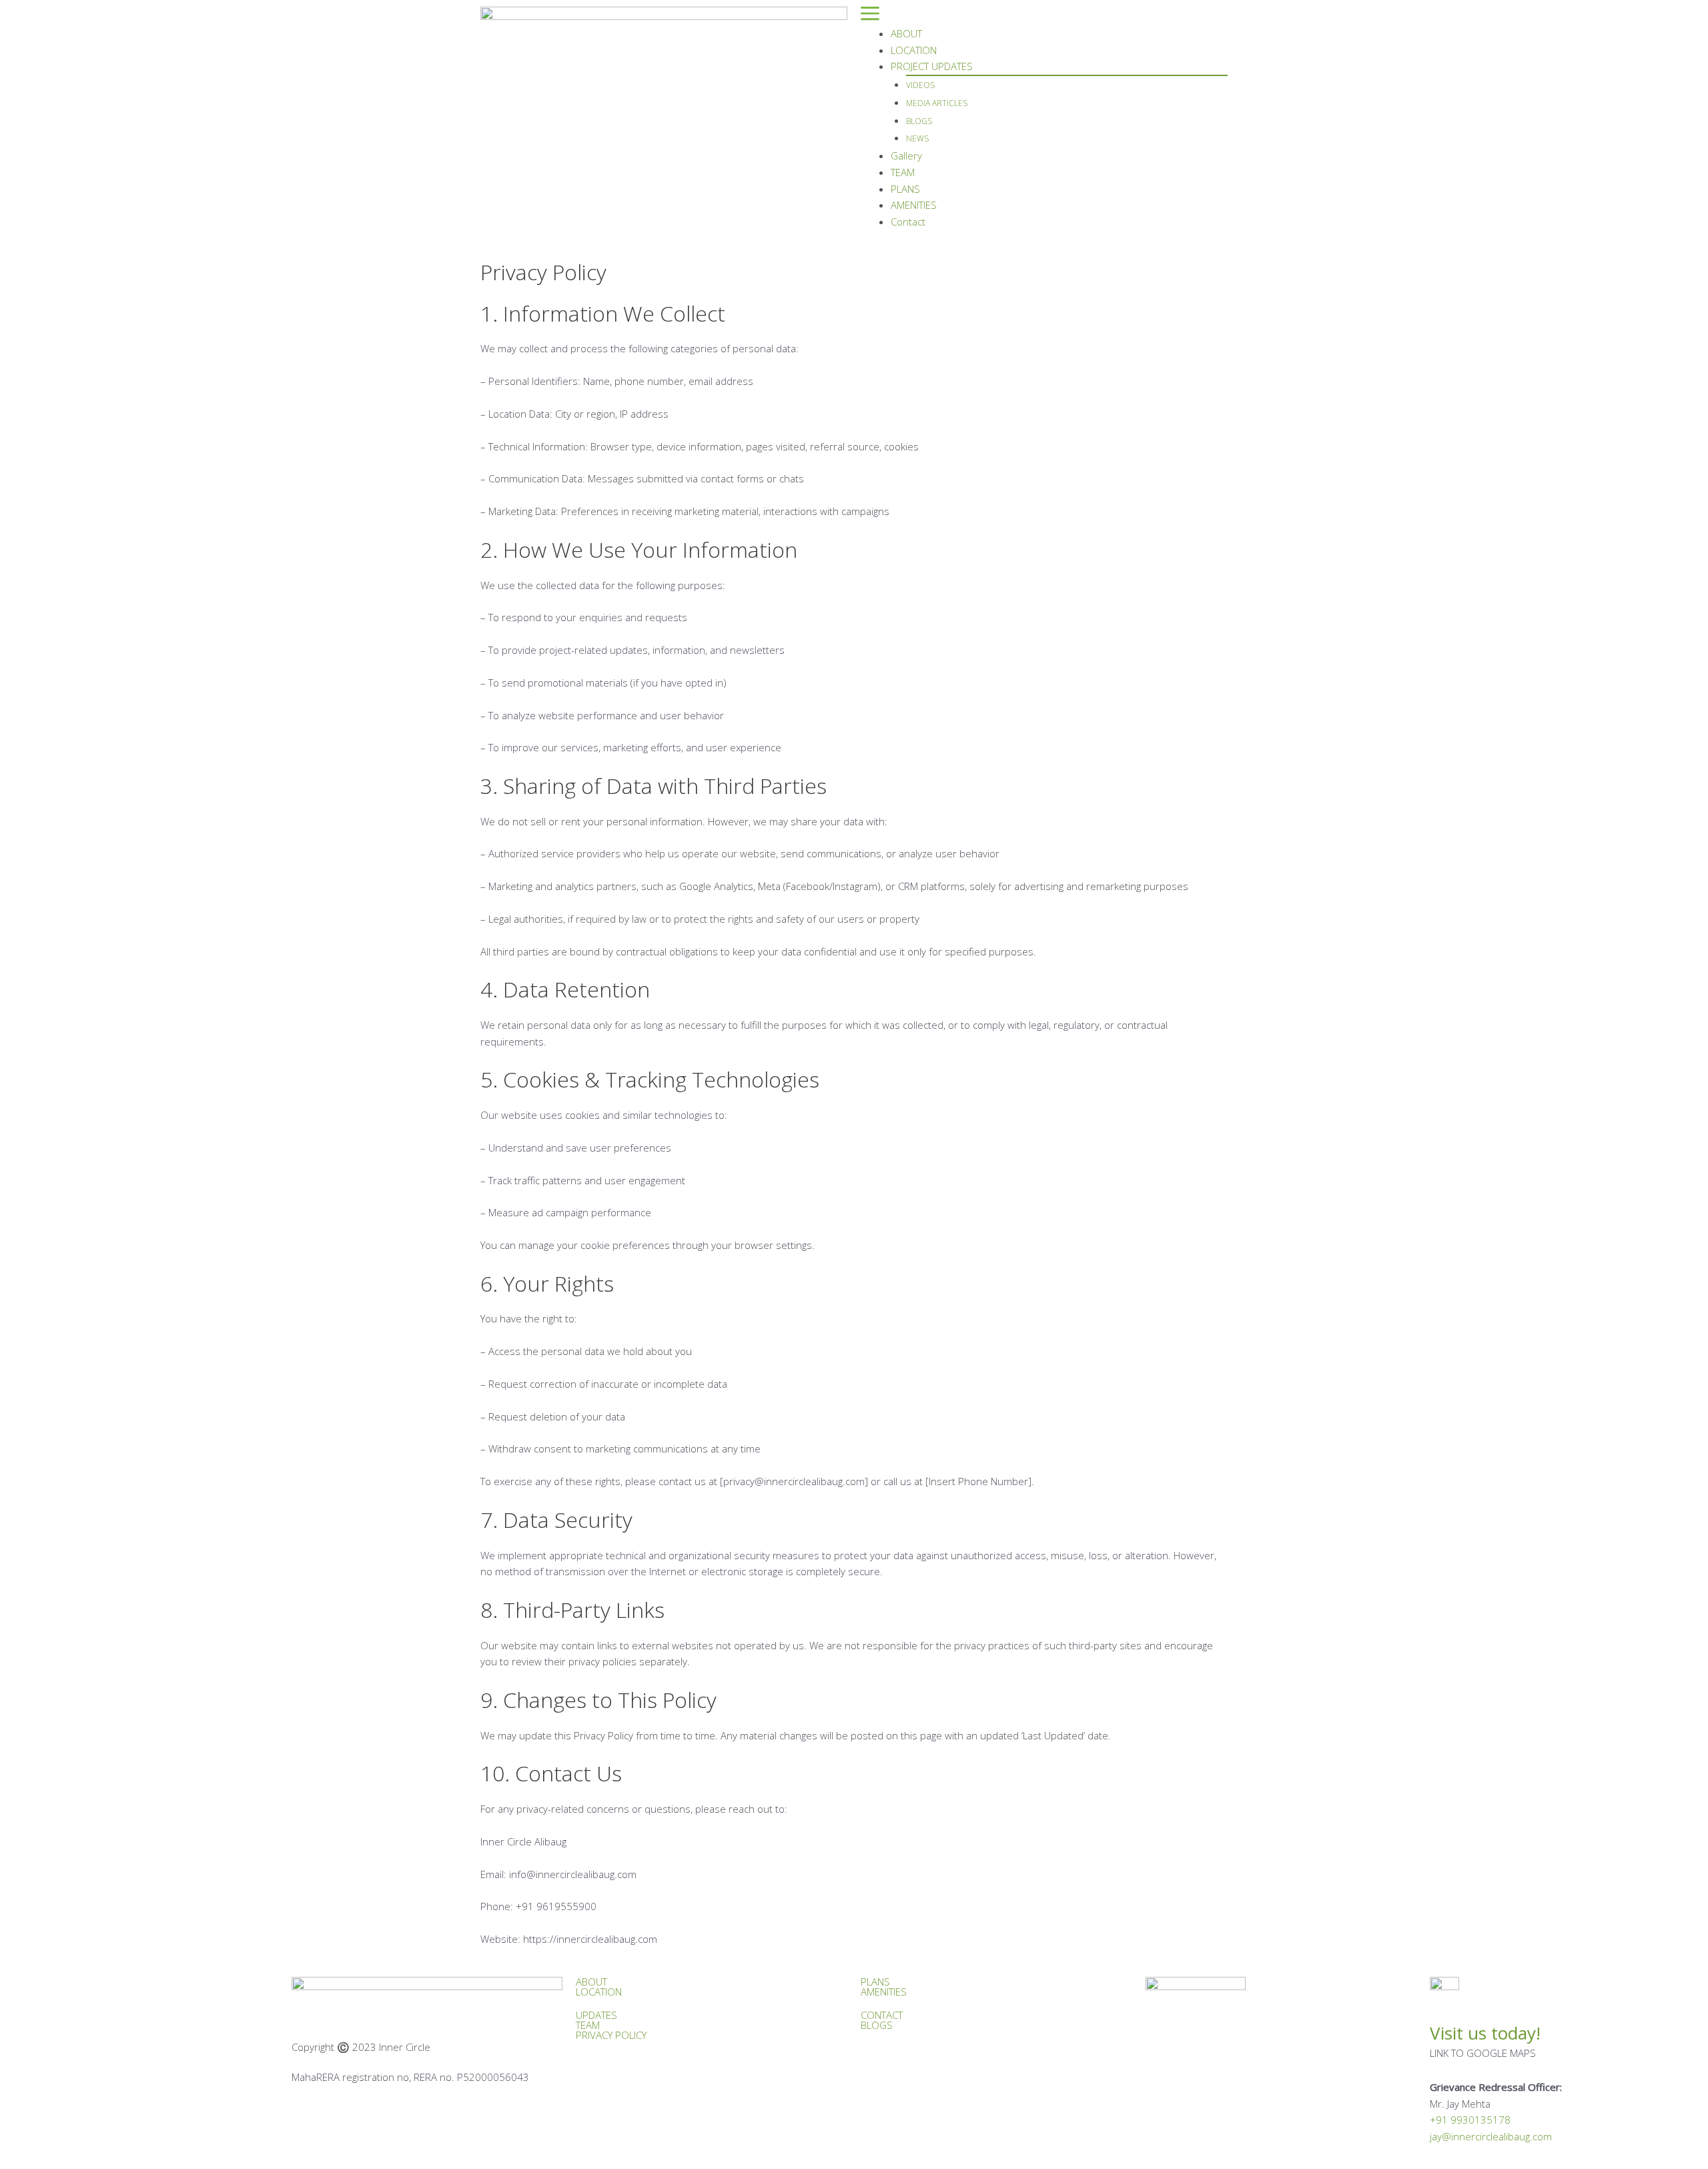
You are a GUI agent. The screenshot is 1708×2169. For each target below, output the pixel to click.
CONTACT (882, 2015)
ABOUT (906, 33)
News (917, 138)
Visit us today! (1485, 2033)
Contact (908, 222)
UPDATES (596, 2015)
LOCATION (914, 50)
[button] (1044, 16)
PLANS (905, 189)
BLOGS (877, 2025)
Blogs (919, 121)
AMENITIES (914, 205)
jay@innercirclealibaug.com (1491, 2136)
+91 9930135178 (1470, 2120)
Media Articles (937, 103)
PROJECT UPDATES (932, 66)
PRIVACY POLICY (611, 2035)
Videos (920, 85)
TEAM (903, 172)
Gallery (906, 155)
